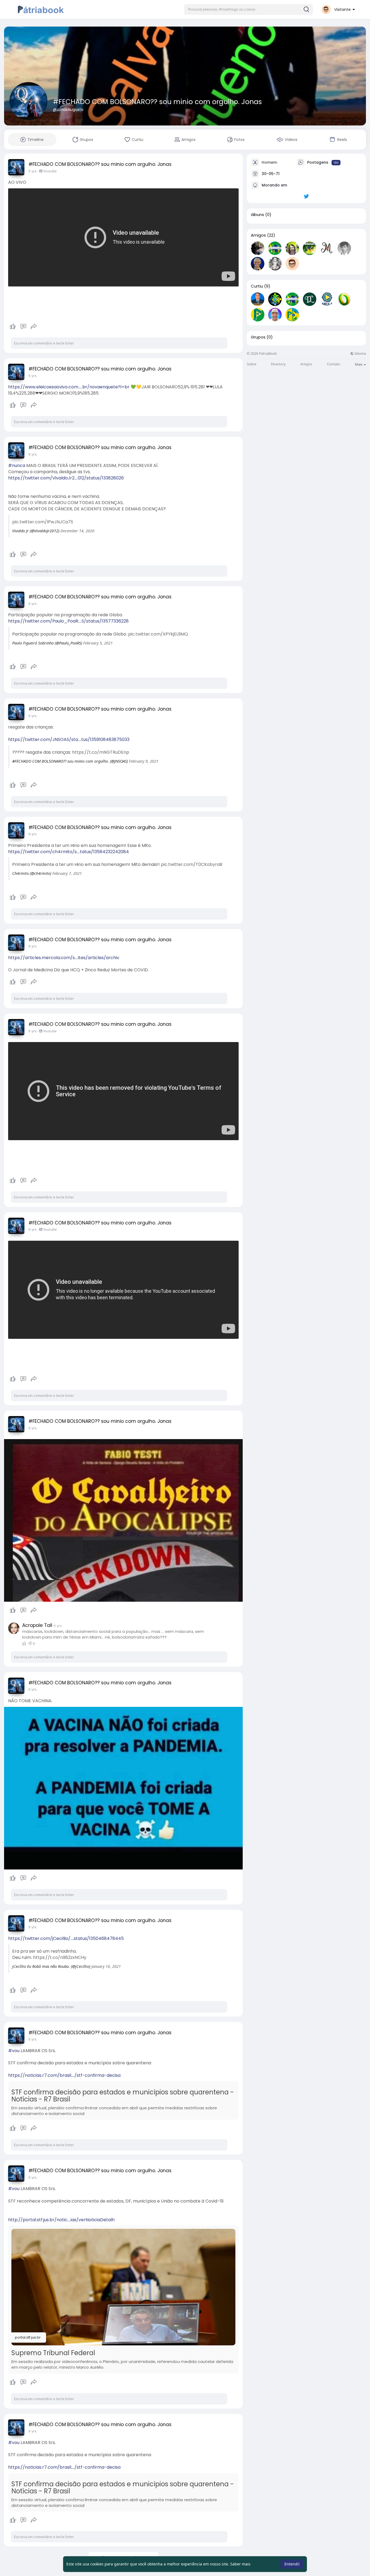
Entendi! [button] (292, 2564)
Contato (334, 364)
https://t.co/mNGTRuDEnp (101, 752)
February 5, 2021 (98, 643)
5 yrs (33, 171)
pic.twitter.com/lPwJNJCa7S (43, 522)
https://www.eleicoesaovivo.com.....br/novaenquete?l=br (69, 387)
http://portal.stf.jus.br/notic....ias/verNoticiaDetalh (61, 2220)
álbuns (257, 215)
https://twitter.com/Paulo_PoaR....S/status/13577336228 (68, 621)
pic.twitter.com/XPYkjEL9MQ (158, 634)
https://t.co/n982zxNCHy (60, 1957)
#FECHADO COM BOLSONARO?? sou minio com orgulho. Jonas (157, 102)
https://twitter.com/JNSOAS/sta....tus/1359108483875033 (69, 739)
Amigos (258, 235)
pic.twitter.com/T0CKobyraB (192, 864)
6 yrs (33, 454)
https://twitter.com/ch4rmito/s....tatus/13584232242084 (69, 852)
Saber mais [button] (240, 2564)
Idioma (360, 354)
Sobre (251, 364)
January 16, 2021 (106, 1966)
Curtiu (257, 286)
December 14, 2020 (77, 531)
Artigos (306, 364)
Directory (278, 364)
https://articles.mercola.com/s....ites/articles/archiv (64, 958)
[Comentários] (23, 327)
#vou (14, 2051)
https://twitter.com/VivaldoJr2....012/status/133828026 (66, 478)
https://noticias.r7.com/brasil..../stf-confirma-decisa (64, 2075)
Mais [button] (359, 364)
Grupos (258, 337)
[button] (249, 9)
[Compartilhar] (34, 327)
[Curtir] (23, 327)
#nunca (17, 465)
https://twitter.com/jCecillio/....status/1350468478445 (66, 1938)
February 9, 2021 (144, 761)
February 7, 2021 (67, 873)
